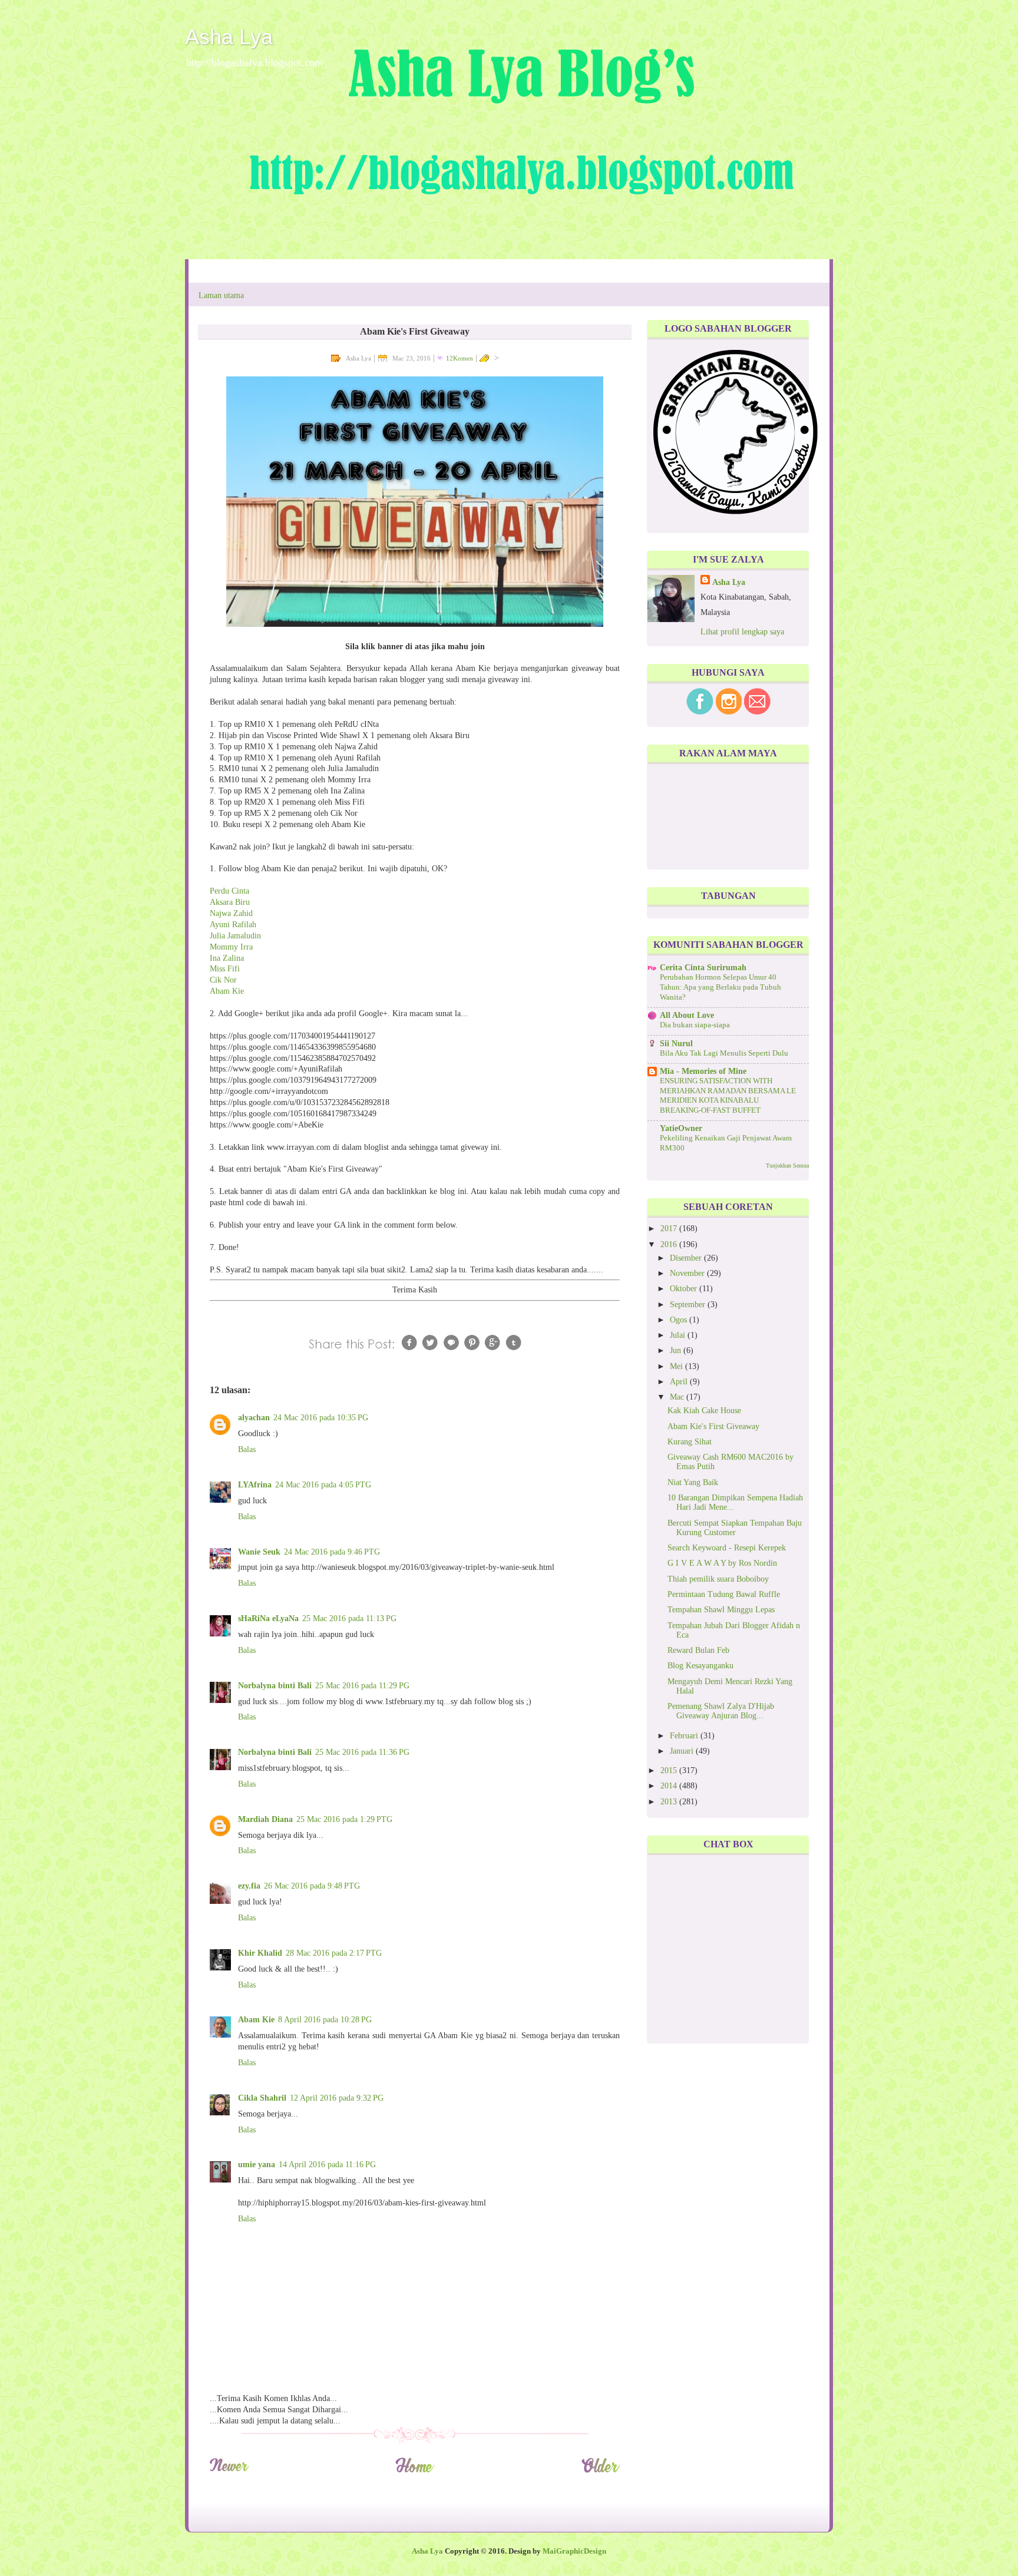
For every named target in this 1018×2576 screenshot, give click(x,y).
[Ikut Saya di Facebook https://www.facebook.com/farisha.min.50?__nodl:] (700, 712)
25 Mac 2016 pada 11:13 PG (349, 1618)
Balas (247, 1449)
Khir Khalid (260, 1953)
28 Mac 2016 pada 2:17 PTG (334, 1953)
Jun (677, 1350)
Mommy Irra (231, 947)
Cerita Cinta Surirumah (703, 968)
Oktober (685, 1289)
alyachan (254, 1418)
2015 (670, 1770)
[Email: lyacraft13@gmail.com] (757, 712)
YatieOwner (681, 1128)
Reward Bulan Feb (698, 1650)
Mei (677, 1366)
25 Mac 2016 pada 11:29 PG (362, 1686)
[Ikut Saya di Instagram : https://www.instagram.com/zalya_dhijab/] (729, 712)
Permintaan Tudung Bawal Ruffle (724, 1594)
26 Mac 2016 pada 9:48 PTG (312, 1886)
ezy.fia (249, 1886)
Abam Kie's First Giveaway (713, 1426)
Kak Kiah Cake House (704, 1411)
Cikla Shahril (262, 2098)
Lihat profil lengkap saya (742, 632)
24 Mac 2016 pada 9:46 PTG (332, 1552)
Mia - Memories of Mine (703, 1071)
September (689, 1304)
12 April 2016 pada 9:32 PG (337, 2098)
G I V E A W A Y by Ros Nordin (722, 1563)
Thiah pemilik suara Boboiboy (718, 1579)
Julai (679, 1335)
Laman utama (221, 295)
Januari (683, 1751)
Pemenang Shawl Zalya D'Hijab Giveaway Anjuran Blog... (721, 1711)
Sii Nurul (676, 1044)
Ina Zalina (227, 958)
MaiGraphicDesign (574, 2551)
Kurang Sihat (690, 1442)
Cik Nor (223, 980)
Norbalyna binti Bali (275, 1686)
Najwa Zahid (231, 913)
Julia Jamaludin (235, 936)
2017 (670, 1229)
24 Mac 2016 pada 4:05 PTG (323, 1485)
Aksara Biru (230, 902)
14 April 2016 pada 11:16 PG (327, 2165)
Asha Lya (229, 37)
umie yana (257, 2165)
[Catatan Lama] (601, 2471)
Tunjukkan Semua (787, 1165)
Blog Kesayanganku (700, 1666)
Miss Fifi (225, 969)
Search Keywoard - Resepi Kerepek (727, 1548)
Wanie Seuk (259, 1552)
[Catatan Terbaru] (229, 2471)
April (680, 1382)
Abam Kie (227, 991)
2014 (670, 1786)
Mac (678, 1397)
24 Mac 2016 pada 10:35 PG (321, 1418)
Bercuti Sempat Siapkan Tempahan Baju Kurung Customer (735, 1528)
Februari (685, 1736)
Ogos (680, 1320)
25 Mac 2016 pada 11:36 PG (362, 1752)
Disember (687, 1258)
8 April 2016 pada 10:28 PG (325, 2020)
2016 (670, 1244)
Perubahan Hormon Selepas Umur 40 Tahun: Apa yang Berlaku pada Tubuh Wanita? (720, 987)
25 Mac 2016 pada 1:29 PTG (344, 1819)
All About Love (687, 1015)
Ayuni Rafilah (233, 925)
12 (460, 358)
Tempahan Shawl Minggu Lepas (721, 1610)
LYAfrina (255, 1485)
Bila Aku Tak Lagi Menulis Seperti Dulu (724, 1053)
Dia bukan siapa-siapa (695, 1025)
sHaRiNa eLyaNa (268, 1618)
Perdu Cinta (229, 891)
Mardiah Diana (265, 1819)
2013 (670, 1802)
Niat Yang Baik (693, 1482)
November (688, 1273)
